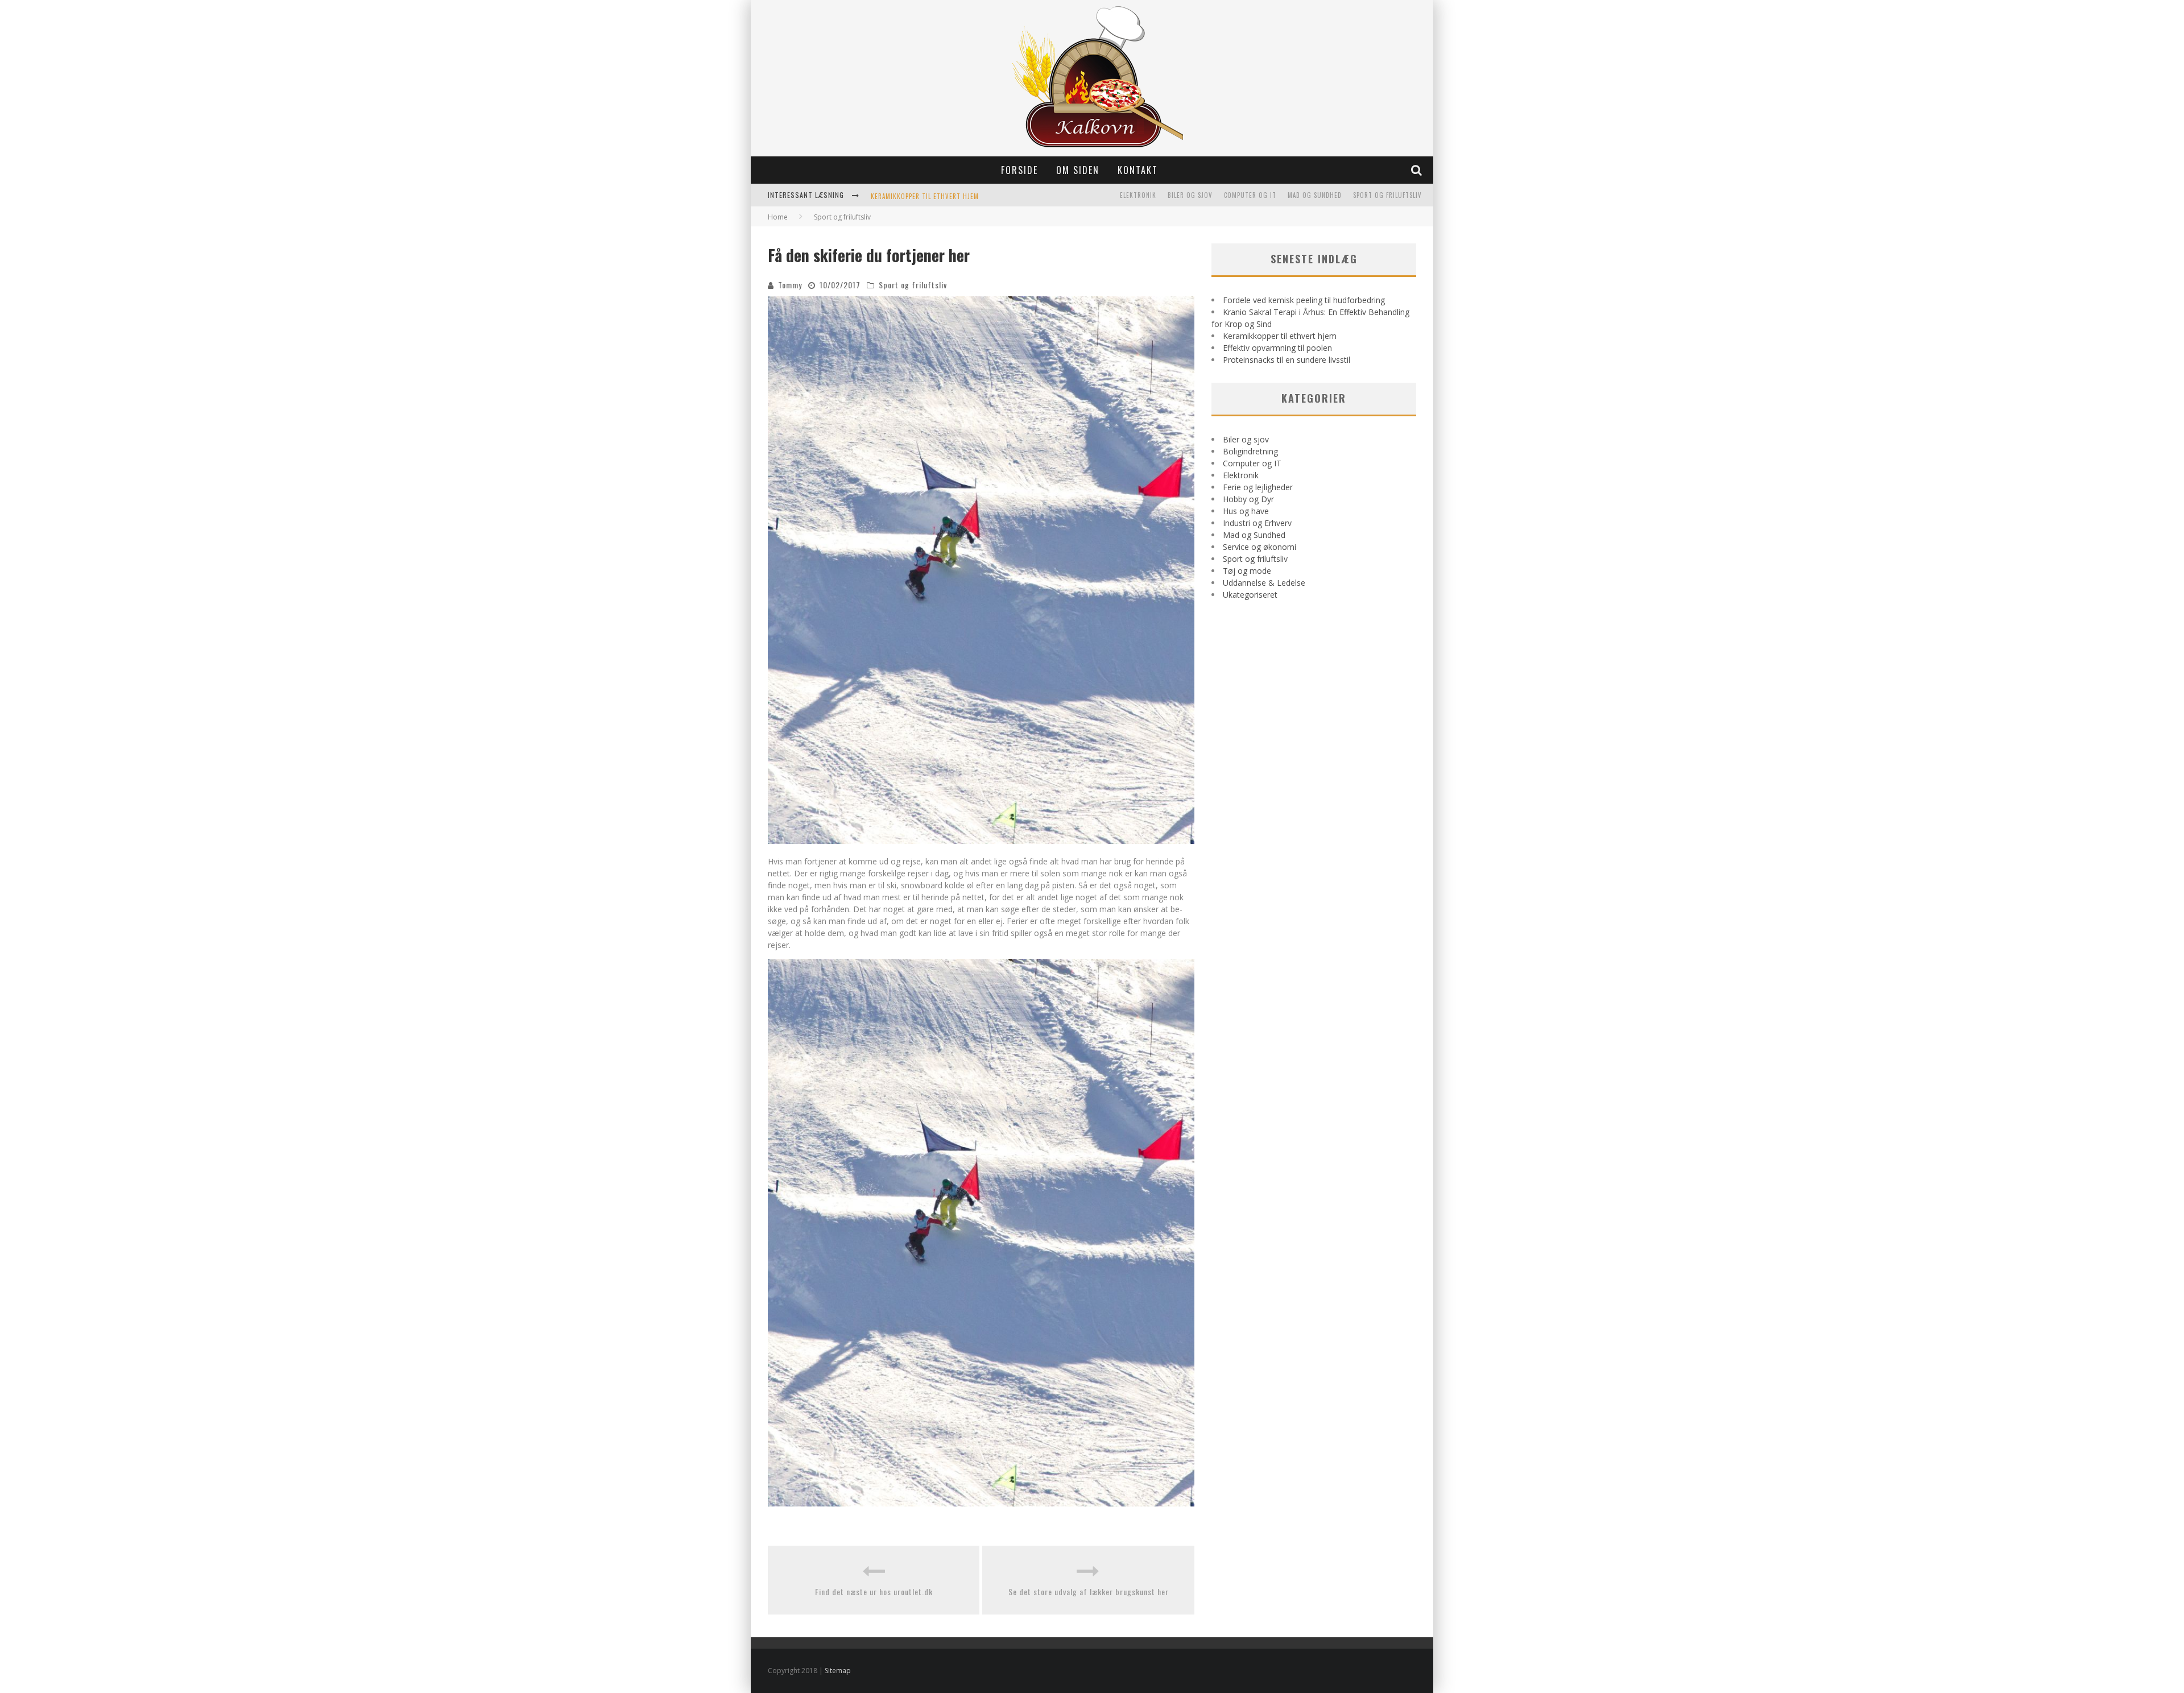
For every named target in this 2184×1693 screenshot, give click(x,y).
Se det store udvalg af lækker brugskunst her (1089, 1591)
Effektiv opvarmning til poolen (1277, 348)
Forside (1019, 170)
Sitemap (838, 1671)
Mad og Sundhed (1315, 195)
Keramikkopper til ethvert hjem (925, 196)
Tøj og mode (1247, 571)
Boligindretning (1250, 451)
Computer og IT (1250, 195)
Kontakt (1138, 170)
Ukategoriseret (1250, 595)
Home (778, 217)
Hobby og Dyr (1248, 499)
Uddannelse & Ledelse (1264, 583)
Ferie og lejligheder (1258, 487)
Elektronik (1138, 195)
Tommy (790, 285)
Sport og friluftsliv (1387, 195)
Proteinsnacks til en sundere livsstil (1287, 360)
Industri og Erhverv (1257, 523)
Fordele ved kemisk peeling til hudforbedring (1304, 300)
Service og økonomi (1259, 547)
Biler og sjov (1190, 195)
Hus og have (1246, 511)
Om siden (1078, 170)
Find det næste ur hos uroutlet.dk (874, 1591)
